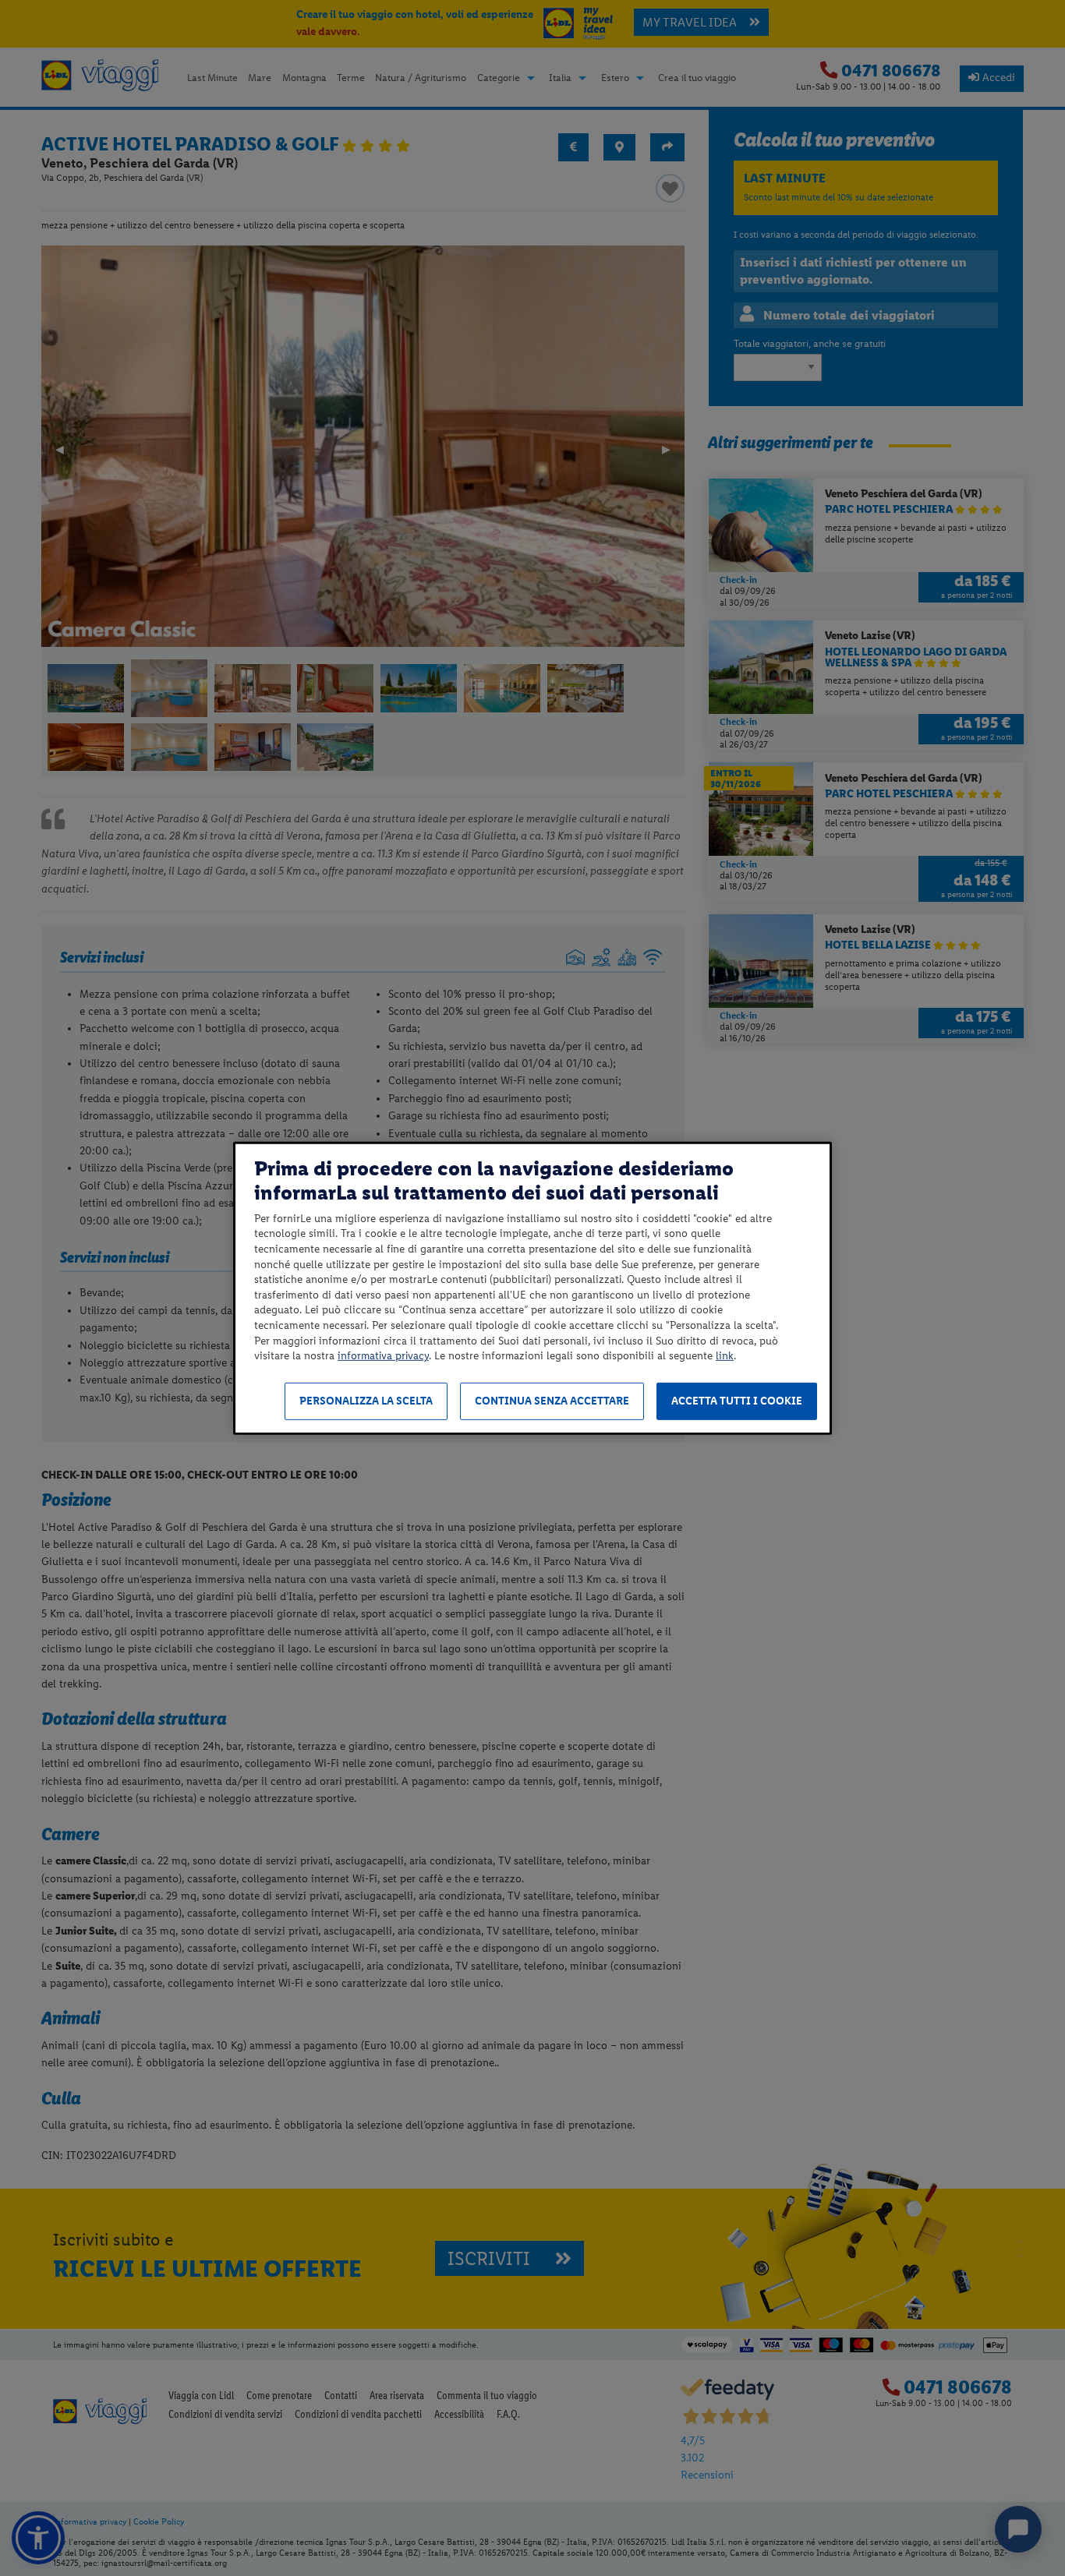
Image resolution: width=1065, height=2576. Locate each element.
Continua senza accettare (552, 1401)
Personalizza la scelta (366, 1401)
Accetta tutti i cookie (737, 1401)
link (725, 1356)
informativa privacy (383, 1356)
